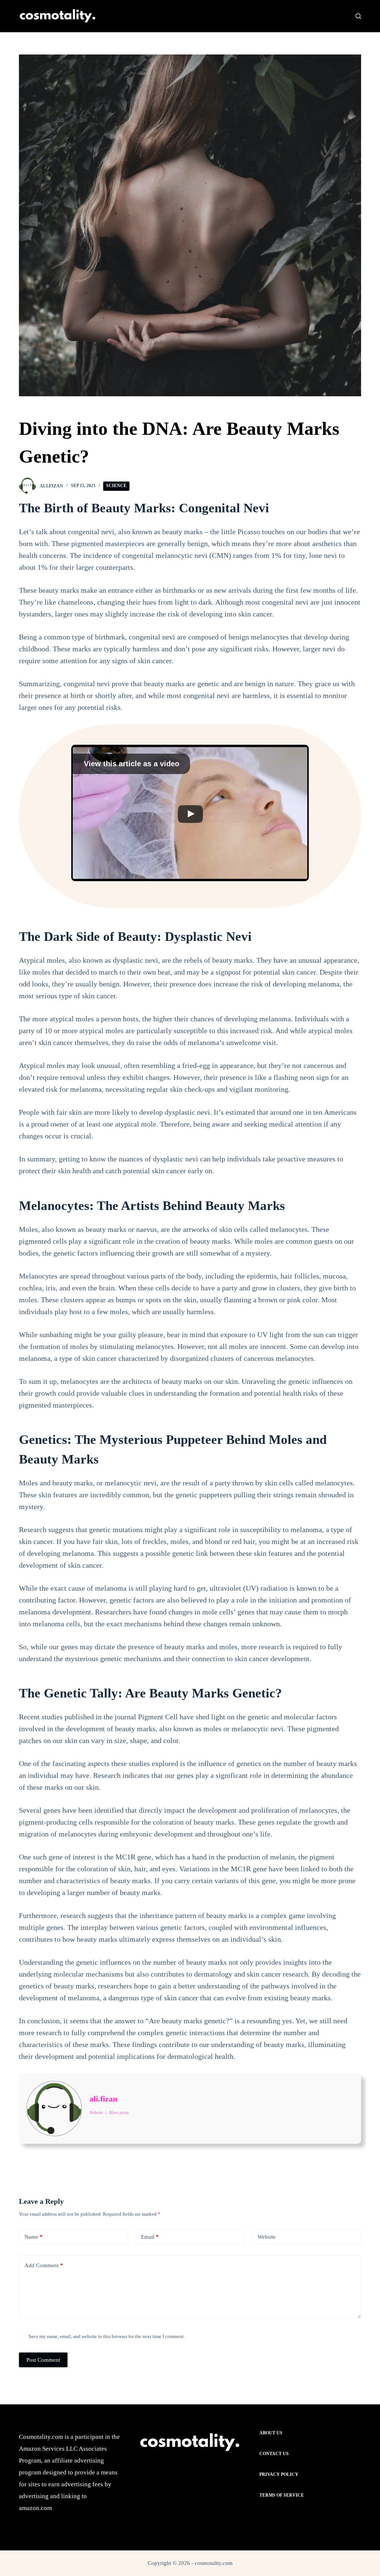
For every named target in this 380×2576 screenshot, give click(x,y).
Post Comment (43, 2360)
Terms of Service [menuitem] (282, 2495)
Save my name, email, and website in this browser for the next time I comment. (107, 2336)
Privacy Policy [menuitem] (279, 2474)
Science (116, 486)
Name (34, 2237)
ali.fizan (103, 2099)
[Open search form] (358, 16)
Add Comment (44, 2265)
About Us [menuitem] (271, 2433)
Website (267, 2237)
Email (150, 2237)
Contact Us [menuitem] (274, 2454)
